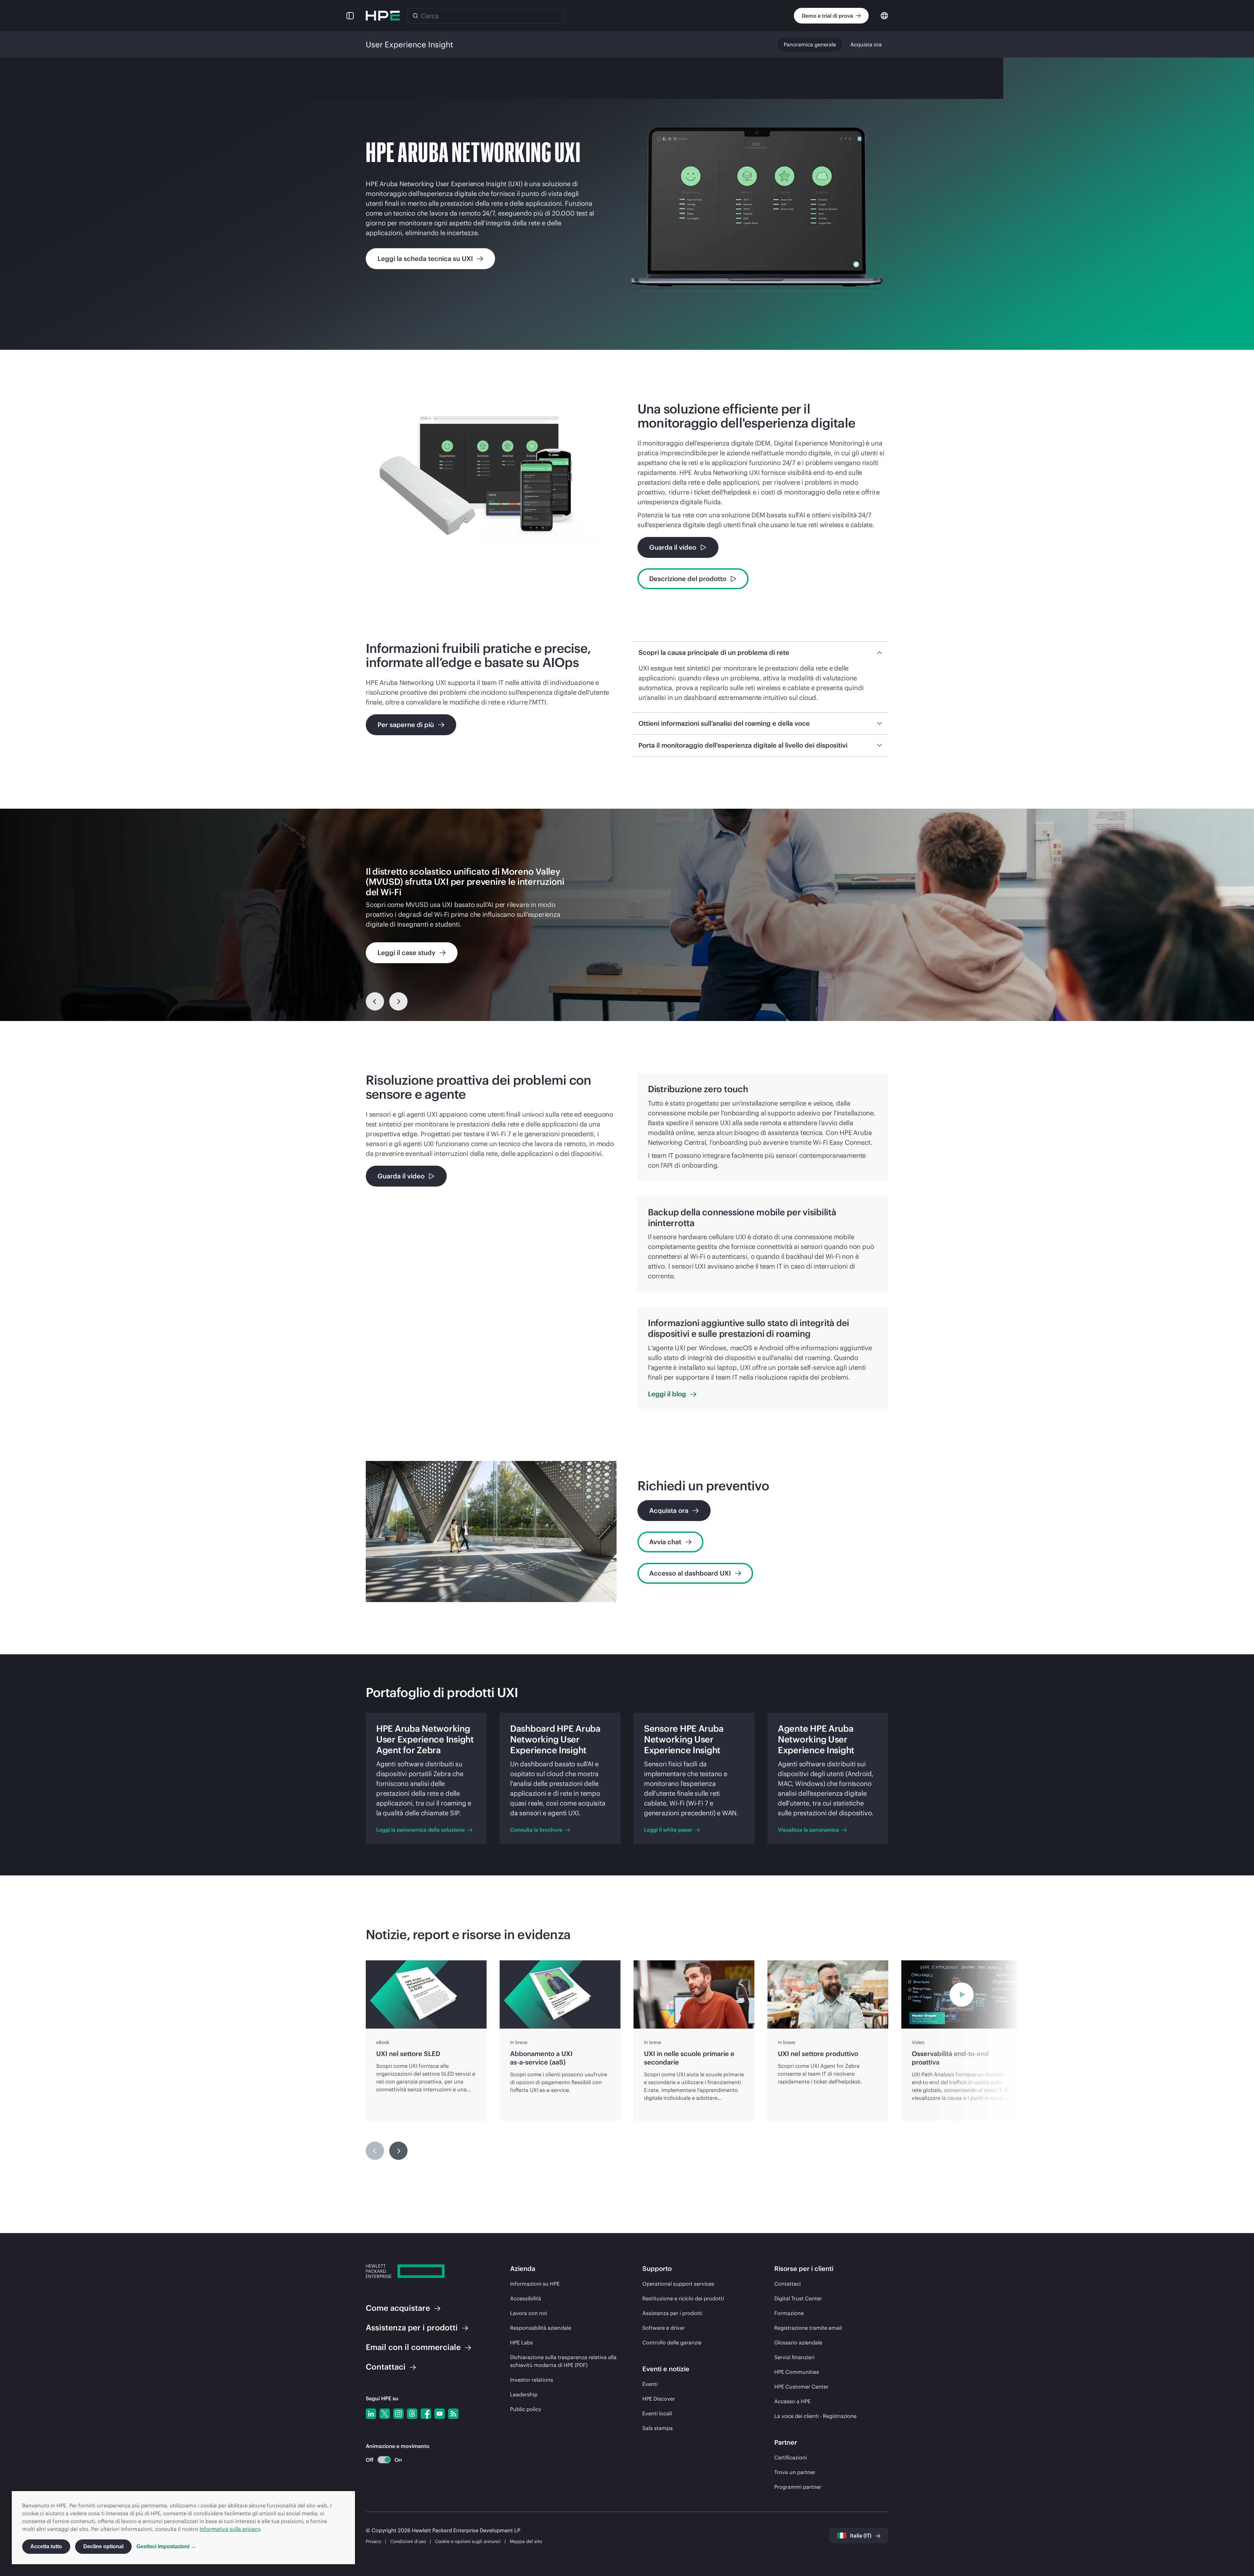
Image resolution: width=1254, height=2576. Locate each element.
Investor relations (532, 2380)
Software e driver (664, 2328)
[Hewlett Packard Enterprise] (383, 16)
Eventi (650, 2384)
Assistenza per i (412, 2327)
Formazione (789, 2313)
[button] (350, 16)
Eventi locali (657, 2413)
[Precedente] (375, 1001)
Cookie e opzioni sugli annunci (468, 2541)
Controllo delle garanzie (672, 2342)
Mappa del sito (526, 2541)
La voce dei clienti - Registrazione (815, 2416)
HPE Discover (659, 2399)
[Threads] (412, 2414)
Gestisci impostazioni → (166, 2546)
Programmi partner (798, 2487)
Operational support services (678, 2284)
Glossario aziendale (798, 2342)
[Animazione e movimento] (384, 2460)
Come (398, 2308)
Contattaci (788, 2284)
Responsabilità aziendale (541, 2328)
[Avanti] (398, 2151)
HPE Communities (797, 2372)
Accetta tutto (46, 2546)
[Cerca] (415, 16)
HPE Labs (522, 2342)
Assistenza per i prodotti (672, 2313)
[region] (627, 915)
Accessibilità (526, 2298)
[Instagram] (398, 2414)
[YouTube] (440, 2414)
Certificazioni (791, 2457)
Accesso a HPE (792, 2401)
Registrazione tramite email (808, 2328)
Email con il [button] (413, 2347)
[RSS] (453, 2414)
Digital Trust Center (798, 2298)
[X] (385, 2414)
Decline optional (103, 2546)
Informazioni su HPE (535, 2284)
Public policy (526, 2409)
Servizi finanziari (794, 2357)
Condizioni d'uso (408, 2541)
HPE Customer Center (801, 2387)
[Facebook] (426, 2414)
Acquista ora (866, 44)
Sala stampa (658, 2428)
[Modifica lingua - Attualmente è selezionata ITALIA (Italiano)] (884, 15)
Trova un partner (795, 2472)
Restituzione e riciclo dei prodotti (683, 2298)
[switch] (380, 2460)
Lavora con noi (529, 2313)
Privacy (373, 2541)
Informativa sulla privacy (230, 2529)
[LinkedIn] (371, 2414)
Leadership (524, 2394)
